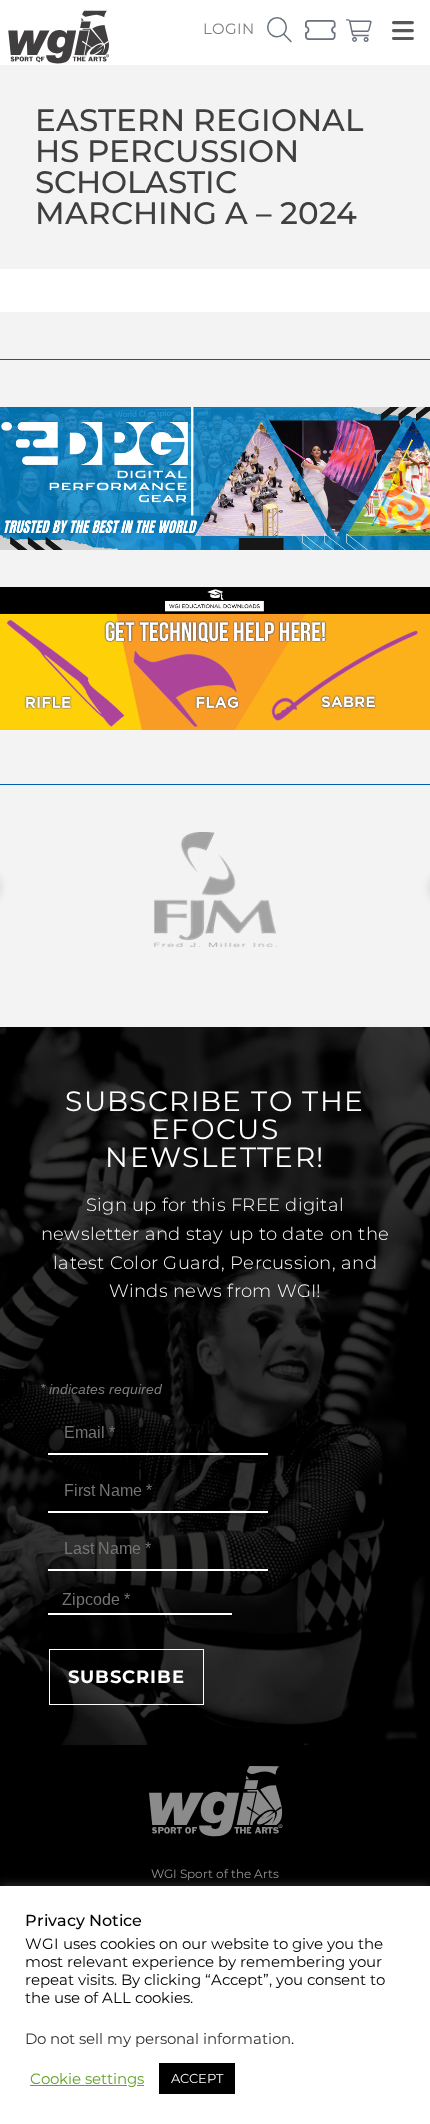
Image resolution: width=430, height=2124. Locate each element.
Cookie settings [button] (87, 2079)
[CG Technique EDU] (215, 724)
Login (228, 28)
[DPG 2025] (215, 544)
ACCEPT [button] (197, 2078)
